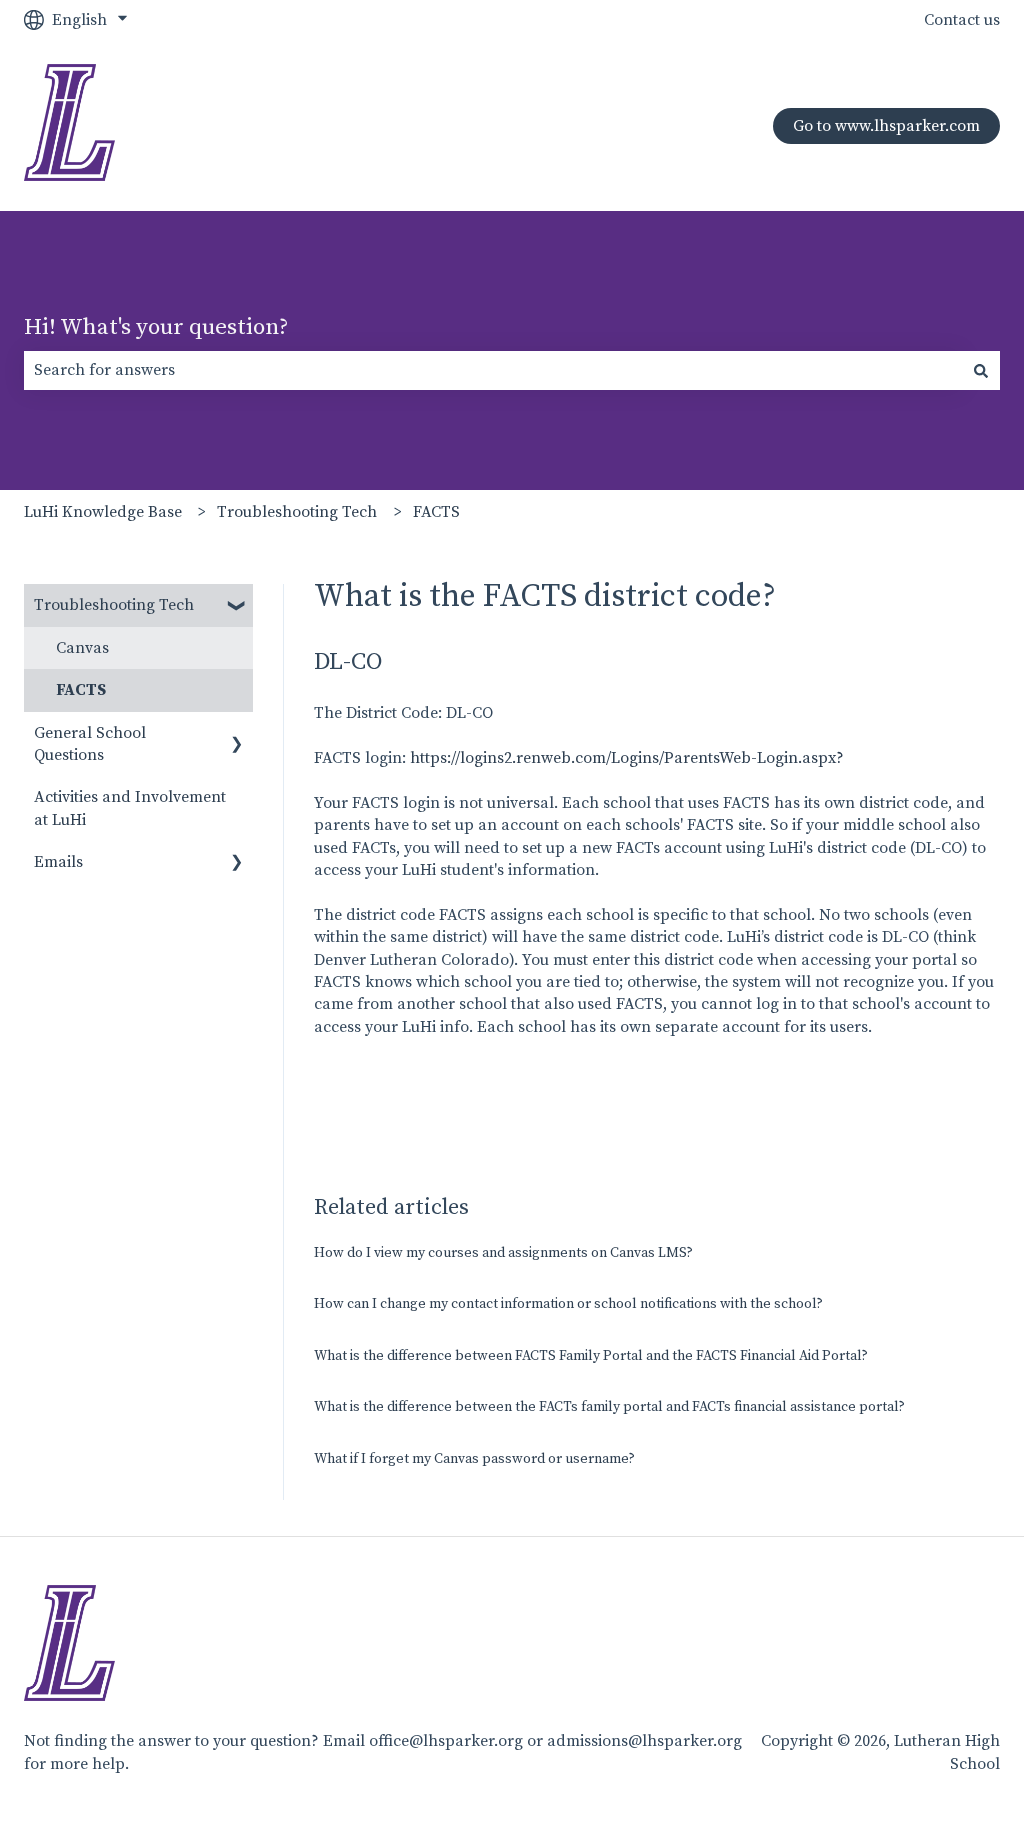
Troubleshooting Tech (297, 512)
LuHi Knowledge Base (103, 512)
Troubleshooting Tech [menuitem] (114, 605)
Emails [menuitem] (58, 862)
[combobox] (493, 370)
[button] (237, 606)
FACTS (436, 512)
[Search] (981, 370)
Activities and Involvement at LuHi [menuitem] (130, 808)
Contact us (962, 20)
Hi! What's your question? (156, 327)
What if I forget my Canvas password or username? (474, 1459)
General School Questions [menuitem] (90, 744)
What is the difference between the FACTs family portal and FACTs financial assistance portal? (609, 1407)
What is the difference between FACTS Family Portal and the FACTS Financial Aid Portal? (591, 1356)
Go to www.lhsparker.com (886, 126)
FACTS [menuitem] (81, 690)
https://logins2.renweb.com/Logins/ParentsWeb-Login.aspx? (627, 758)
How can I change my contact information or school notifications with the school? (568, 1304)
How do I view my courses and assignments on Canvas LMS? (503, 1253)
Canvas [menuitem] (82, 648)
